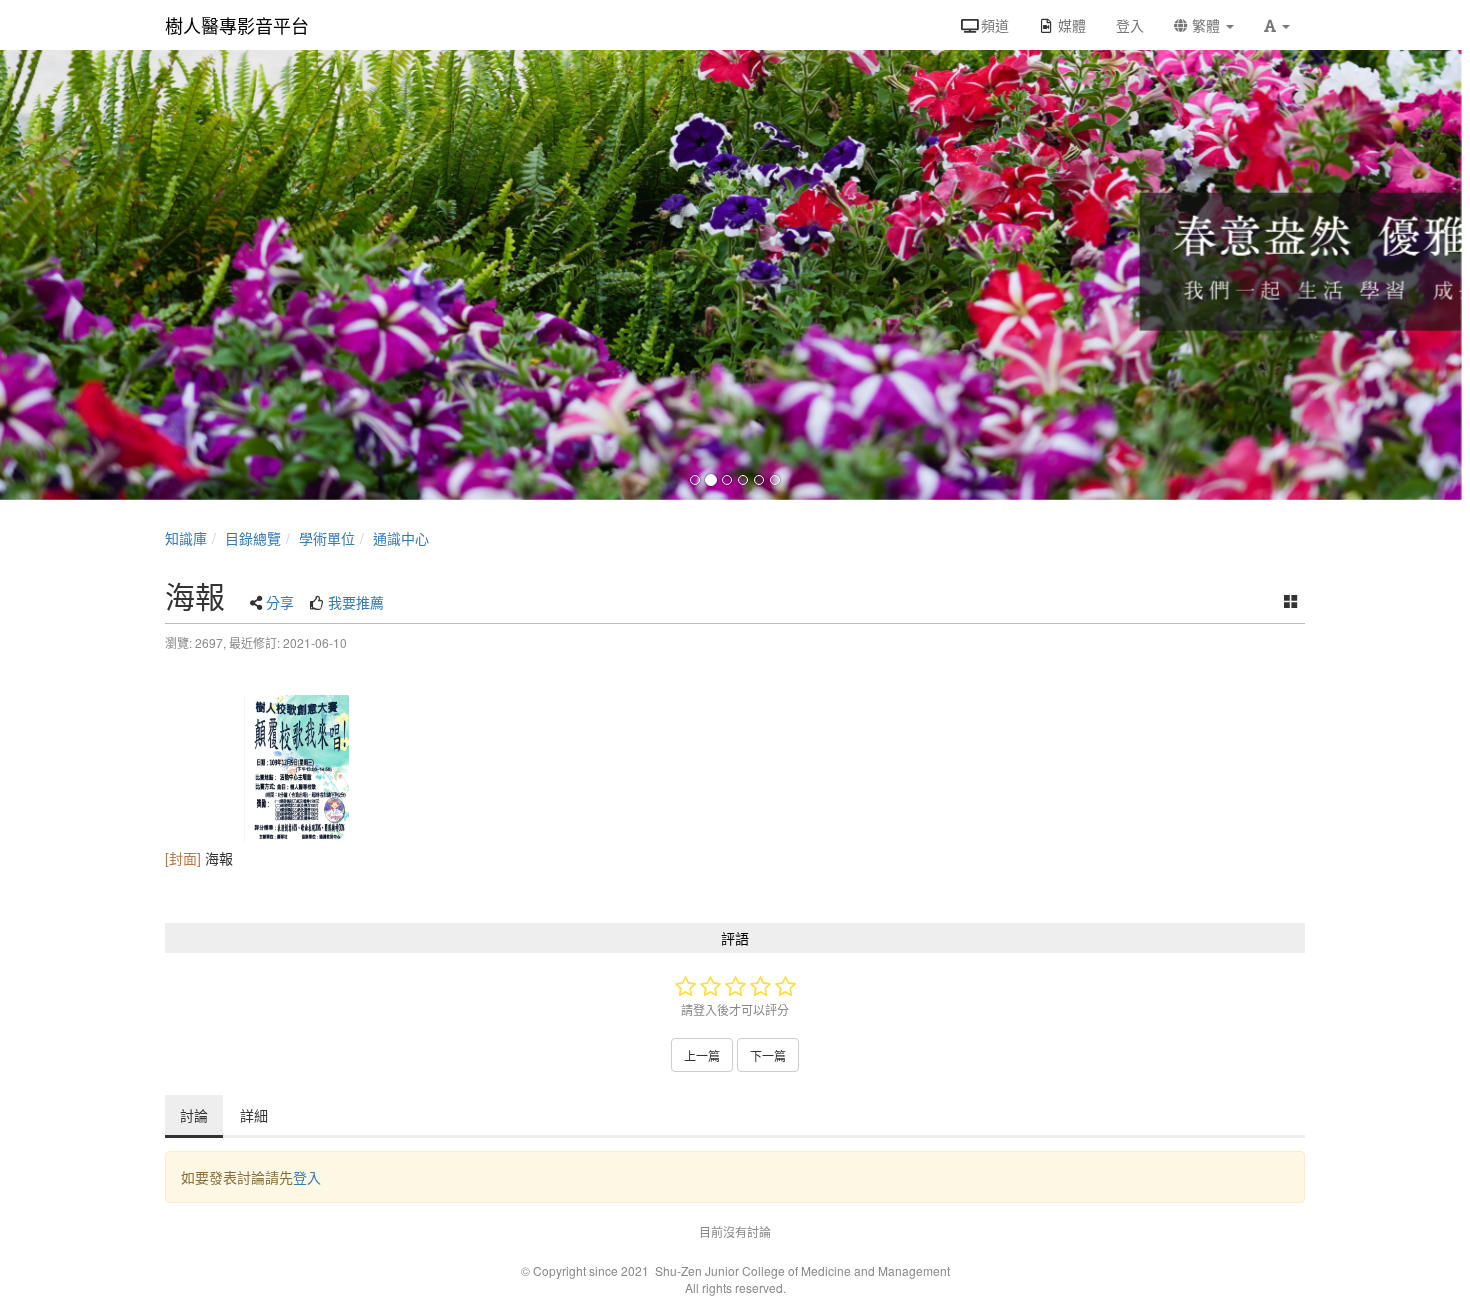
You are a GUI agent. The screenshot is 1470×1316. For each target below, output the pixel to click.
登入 (307, 1177)
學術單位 (327, 538)
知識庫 (186, 538)
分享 (280, 602)
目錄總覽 (253, 538)
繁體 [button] (1206, 25)
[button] (1277, 25)
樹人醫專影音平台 (237, 25)
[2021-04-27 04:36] (296, 769)
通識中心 (401, 538)
